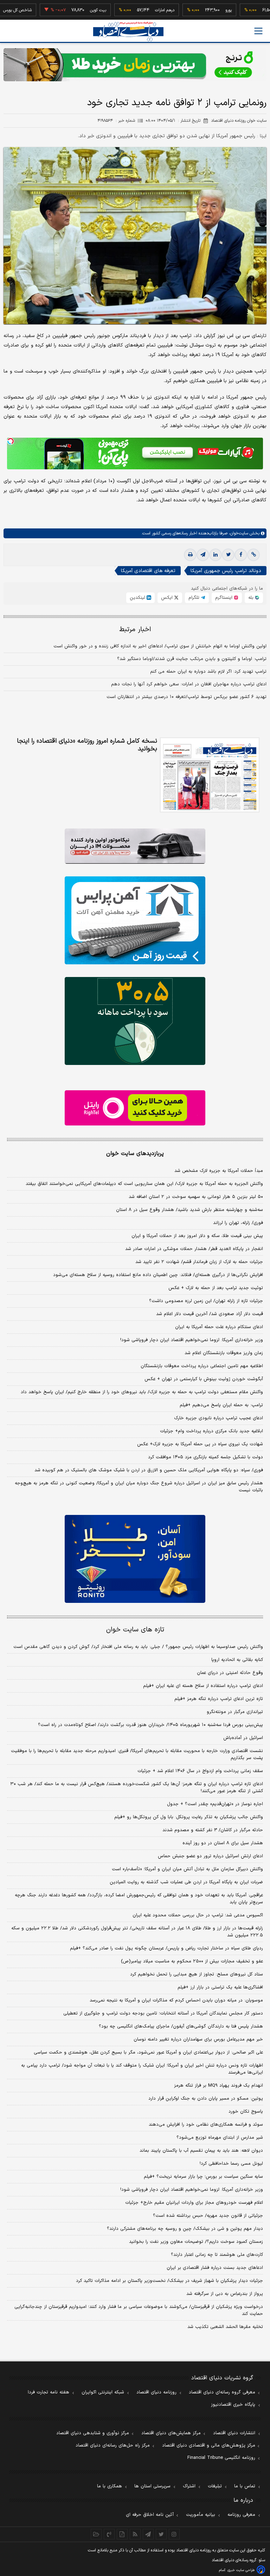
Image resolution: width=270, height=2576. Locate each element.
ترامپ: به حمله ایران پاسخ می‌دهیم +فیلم (221, 1405)
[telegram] (203, 555)
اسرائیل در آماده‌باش (243, 1738)
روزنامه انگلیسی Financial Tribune (221, 2458)
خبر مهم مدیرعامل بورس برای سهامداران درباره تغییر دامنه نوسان (198, 2039)
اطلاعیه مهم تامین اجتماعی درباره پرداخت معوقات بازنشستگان (202, 1366)
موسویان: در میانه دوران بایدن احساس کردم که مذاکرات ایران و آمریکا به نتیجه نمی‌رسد (176, 2000)
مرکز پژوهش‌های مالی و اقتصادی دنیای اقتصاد (209, 2445)
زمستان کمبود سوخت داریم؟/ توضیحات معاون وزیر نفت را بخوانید (196, 2242)
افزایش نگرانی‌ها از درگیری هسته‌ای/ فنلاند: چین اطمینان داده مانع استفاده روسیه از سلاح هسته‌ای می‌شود (158, 1275)
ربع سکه (262, 10)
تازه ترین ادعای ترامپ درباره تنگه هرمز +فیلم (219, 1699)
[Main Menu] (258, 31)
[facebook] (241, 555)
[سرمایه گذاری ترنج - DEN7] (135, 65)
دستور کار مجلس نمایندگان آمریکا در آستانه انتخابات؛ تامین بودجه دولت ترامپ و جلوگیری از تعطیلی (163, 2013)
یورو (198, 10)
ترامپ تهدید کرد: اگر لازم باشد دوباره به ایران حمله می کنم (208, 672)
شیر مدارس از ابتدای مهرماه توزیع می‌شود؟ (220, 2138)
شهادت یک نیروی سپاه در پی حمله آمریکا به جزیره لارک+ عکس (200, 1444)
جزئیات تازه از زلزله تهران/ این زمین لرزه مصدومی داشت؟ (206, 1301)
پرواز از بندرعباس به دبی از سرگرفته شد (225, 2294)
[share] (122, 2534)
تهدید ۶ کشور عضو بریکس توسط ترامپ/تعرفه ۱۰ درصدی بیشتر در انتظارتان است (187, 697)
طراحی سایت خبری (241, 2570)
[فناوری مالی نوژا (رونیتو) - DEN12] (135, 1559)
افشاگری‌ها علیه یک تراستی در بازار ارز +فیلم (220, 1987)
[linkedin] (216, 555)
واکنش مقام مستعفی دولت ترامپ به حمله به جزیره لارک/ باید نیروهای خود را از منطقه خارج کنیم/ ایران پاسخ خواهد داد (142, 1392)
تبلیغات (215, 2486)
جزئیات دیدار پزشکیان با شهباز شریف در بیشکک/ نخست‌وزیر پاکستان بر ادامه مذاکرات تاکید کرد (169, 2281)
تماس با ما (245, 2486)
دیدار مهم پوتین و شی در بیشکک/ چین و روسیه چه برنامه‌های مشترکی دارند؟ (185, 2229)
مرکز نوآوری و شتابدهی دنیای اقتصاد (93, 2433)
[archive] (96, 2534)
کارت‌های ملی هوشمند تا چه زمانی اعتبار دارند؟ (217, 2255)
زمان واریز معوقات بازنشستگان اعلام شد (224, 1353)
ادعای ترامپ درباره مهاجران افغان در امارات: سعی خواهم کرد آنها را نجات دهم (189, 684)
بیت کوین (67, 10)
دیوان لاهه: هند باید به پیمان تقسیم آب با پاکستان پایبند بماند (201, 2151)
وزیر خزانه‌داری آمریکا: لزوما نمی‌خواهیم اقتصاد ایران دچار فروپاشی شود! (192, 1340)
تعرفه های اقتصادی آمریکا (148, 571)
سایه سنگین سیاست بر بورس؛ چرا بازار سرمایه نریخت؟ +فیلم (203, 2177)
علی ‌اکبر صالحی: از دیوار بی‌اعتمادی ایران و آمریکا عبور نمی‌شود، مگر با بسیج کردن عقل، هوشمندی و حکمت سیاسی (148, 2052)
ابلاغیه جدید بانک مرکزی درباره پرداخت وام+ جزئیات (211, 1431)
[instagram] (174, 2534)
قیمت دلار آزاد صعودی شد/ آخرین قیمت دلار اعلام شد (210, 1314)
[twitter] (228, 555)
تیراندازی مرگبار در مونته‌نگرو (235, 1712)
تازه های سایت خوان (135, 1630)
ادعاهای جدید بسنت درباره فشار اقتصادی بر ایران (215, 2268)
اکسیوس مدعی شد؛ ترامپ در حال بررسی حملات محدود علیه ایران (198, 1915)
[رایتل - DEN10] (135, 1108)
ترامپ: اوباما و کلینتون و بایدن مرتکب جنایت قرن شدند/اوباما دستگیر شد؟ (192, 659)
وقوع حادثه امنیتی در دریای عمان (230, 1673)
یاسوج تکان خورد (246, 2112)
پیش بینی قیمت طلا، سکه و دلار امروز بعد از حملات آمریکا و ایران (197, 1236)
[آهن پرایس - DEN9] (135, 920)
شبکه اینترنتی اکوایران (103, 2392)
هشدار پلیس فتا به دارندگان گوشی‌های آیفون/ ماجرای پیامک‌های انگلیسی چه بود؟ (181, 2026)
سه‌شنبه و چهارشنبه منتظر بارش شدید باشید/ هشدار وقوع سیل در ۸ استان (189, 1210)
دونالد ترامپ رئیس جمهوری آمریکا (226, 571)
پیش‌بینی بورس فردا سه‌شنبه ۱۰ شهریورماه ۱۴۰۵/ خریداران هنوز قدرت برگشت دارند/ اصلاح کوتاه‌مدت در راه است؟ (150, 1725)
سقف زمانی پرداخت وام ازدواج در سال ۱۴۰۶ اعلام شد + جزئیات (200, 1771)
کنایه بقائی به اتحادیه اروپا (237, 1660)
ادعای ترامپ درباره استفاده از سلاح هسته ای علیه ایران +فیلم (203, 1686)
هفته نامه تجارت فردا (49, 2392)
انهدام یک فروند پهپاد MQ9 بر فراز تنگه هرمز (218, 2086)
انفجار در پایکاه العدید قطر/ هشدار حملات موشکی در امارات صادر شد (194, 1249)
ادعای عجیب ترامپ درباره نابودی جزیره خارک (218, 1418)
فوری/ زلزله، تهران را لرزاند (238, 1223)
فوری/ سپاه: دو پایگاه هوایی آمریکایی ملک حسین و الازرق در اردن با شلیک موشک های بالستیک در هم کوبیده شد (149, 1470)
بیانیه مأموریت (201, 2515)
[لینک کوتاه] (253, 555)
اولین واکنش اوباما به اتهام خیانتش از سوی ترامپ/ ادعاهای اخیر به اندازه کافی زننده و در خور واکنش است (160, 646)
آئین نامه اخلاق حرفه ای (150, 2515)
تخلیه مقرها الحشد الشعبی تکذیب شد (225, 2327)
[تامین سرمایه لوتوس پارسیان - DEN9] (135, 1021)
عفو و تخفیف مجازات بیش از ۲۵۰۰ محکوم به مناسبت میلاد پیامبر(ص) (192, 1961)
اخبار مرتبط (135, 630)
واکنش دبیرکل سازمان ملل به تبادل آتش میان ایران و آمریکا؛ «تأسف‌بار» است (187, 1869)
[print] (190, 555)
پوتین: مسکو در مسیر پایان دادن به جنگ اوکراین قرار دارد (206, 2099)
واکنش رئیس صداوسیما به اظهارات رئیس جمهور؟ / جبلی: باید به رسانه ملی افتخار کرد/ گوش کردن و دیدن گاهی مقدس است (138, 1647)
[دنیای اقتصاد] (128, 31)
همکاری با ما (110, 2486)
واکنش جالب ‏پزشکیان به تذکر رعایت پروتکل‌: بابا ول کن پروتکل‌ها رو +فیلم (189, 1817)
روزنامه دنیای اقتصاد (156, 2392)
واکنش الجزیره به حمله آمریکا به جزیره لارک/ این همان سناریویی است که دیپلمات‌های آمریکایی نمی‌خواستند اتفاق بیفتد (144, 1184)
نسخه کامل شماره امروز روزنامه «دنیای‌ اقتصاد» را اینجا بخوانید (87, 745)
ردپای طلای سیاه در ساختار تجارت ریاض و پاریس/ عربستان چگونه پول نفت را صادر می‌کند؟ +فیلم (166, 1948)
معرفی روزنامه (241, 2515)
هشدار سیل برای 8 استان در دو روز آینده (223, 1843)
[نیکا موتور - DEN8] (135, 846)
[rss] (135, 2534)
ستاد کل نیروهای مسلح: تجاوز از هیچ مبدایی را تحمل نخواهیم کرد (197, 1974)
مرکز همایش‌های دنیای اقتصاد (171, 2433)
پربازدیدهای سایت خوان (135, 1154)
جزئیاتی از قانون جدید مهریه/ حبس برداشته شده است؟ (208, 2216)
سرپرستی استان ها (152, 2486)
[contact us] (109, 2534)
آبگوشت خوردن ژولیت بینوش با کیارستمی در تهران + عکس (204, 1379)
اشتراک (189, 2486)
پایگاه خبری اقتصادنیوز (233, 2405)
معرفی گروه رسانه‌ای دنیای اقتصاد (222, 2392)
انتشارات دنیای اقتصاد (234, 2433)
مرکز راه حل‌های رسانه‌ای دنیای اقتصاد (113, 2445)
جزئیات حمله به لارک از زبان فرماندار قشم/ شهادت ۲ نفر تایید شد (199, 1262)
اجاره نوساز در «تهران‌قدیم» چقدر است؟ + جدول (215, 1804)
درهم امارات (134, 10)
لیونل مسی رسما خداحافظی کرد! (231, 2164)
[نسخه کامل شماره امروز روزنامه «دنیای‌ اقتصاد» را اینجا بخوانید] (210, 775)
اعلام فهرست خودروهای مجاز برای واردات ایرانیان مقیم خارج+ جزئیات (194, 2203)
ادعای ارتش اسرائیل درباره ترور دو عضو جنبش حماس (210, 1856)
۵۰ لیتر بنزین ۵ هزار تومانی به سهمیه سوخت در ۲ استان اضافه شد (196, 1197)
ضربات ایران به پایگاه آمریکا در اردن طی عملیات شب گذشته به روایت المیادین (186, 1882)
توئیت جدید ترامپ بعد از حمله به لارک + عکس (216, 1288)
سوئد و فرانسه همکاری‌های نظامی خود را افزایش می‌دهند (206, 2125)
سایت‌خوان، (238, 533)
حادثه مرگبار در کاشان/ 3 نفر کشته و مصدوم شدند (213, 1830)
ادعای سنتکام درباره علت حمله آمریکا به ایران (219, 1327)
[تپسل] (11, 441)
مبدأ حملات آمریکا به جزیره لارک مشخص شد (219, 1171)
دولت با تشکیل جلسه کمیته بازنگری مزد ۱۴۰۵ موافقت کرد (205, 1457)
